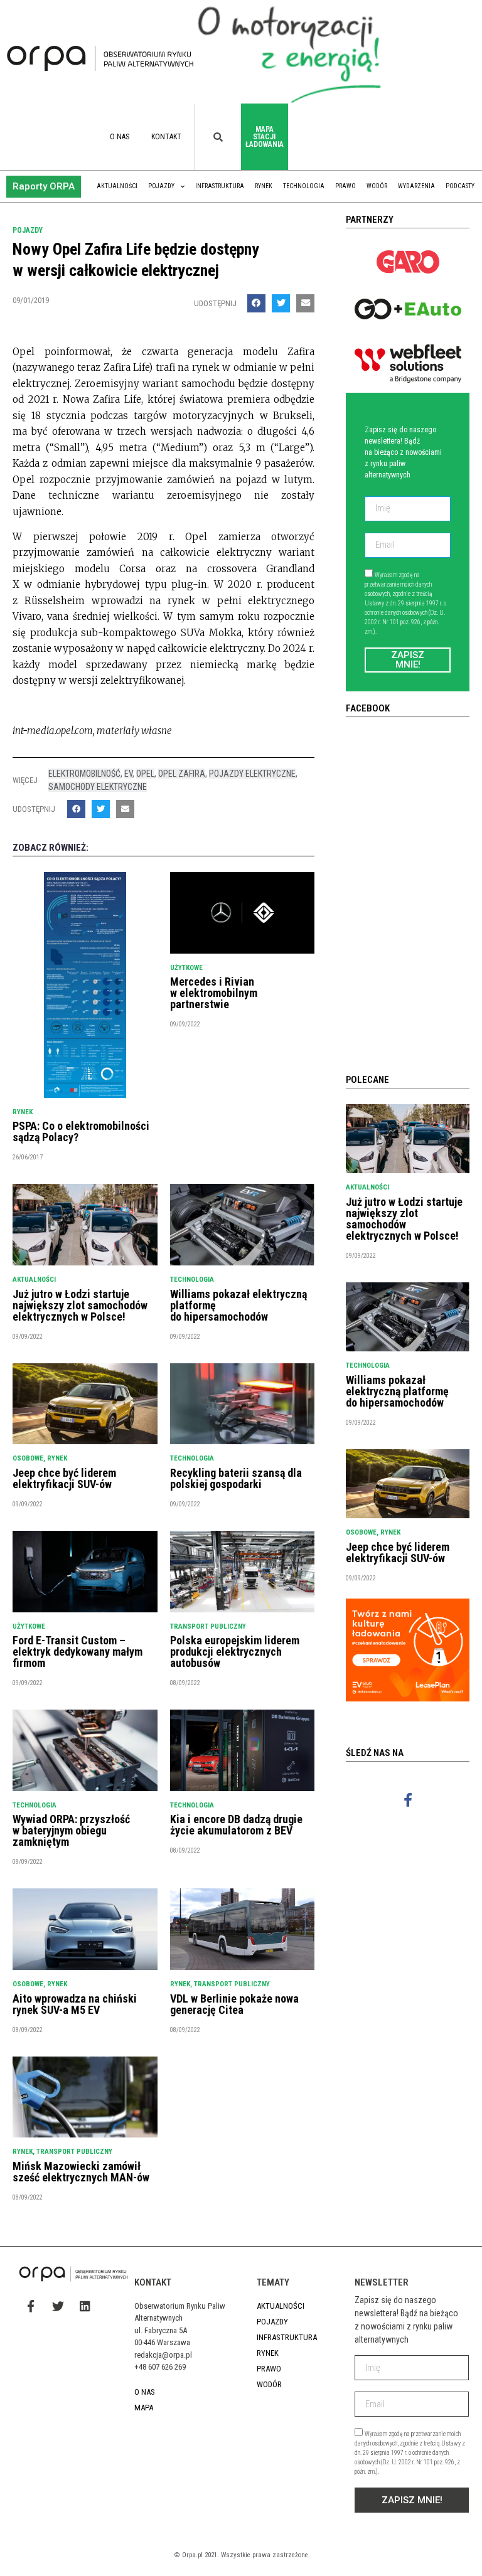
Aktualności (117, 186)
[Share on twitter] (281, 303)
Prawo (345, 186)
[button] (44, 187)
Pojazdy (161, 186)
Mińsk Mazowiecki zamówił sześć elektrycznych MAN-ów (81, 2172)
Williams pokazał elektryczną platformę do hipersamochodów (397, 1391)
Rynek (264, 186)
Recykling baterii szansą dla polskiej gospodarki (236, 1478)
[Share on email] (305, 303)
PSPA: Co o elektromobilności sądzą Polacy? (81, 1131)
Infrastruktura (220, 186)
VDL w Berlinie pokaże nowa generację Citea (234, 2004)
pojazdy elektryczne (252, 774)
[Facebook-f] (408, 1800)
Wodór (377, 186)
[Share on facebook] (256, 303)
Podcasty (460, 186)
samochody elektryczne (98, 787)
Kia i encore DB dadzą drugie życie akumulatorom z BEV (236, 1825)
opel (145, 774)
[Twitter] (58, 2306)
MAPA (144, 2408)
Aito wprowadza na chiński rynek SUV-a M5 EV (75, 2004)
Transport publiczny (208, 1626)
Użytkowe (186, 968)
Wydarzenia (416, 186)
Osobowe (28, 1458)
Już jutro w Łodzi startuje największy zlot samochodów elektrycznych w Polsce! (80, 1305)
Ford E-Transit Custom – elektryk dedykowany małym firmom (78, 1652)
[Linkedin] (85, 2306)
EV (128, 774)
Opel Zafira (182, 774)
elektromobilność (84, 774)
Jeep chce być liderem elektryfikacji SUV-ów (64, 1478)
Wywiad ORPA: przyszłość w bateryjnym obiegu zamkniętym (71, 1830)
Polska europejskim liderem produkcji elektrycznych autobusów (235, 1652)
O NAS (120, 137)
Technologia (304, 186)
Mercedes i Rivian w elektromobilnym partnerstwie (214, 993)
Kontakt (166, 137)
